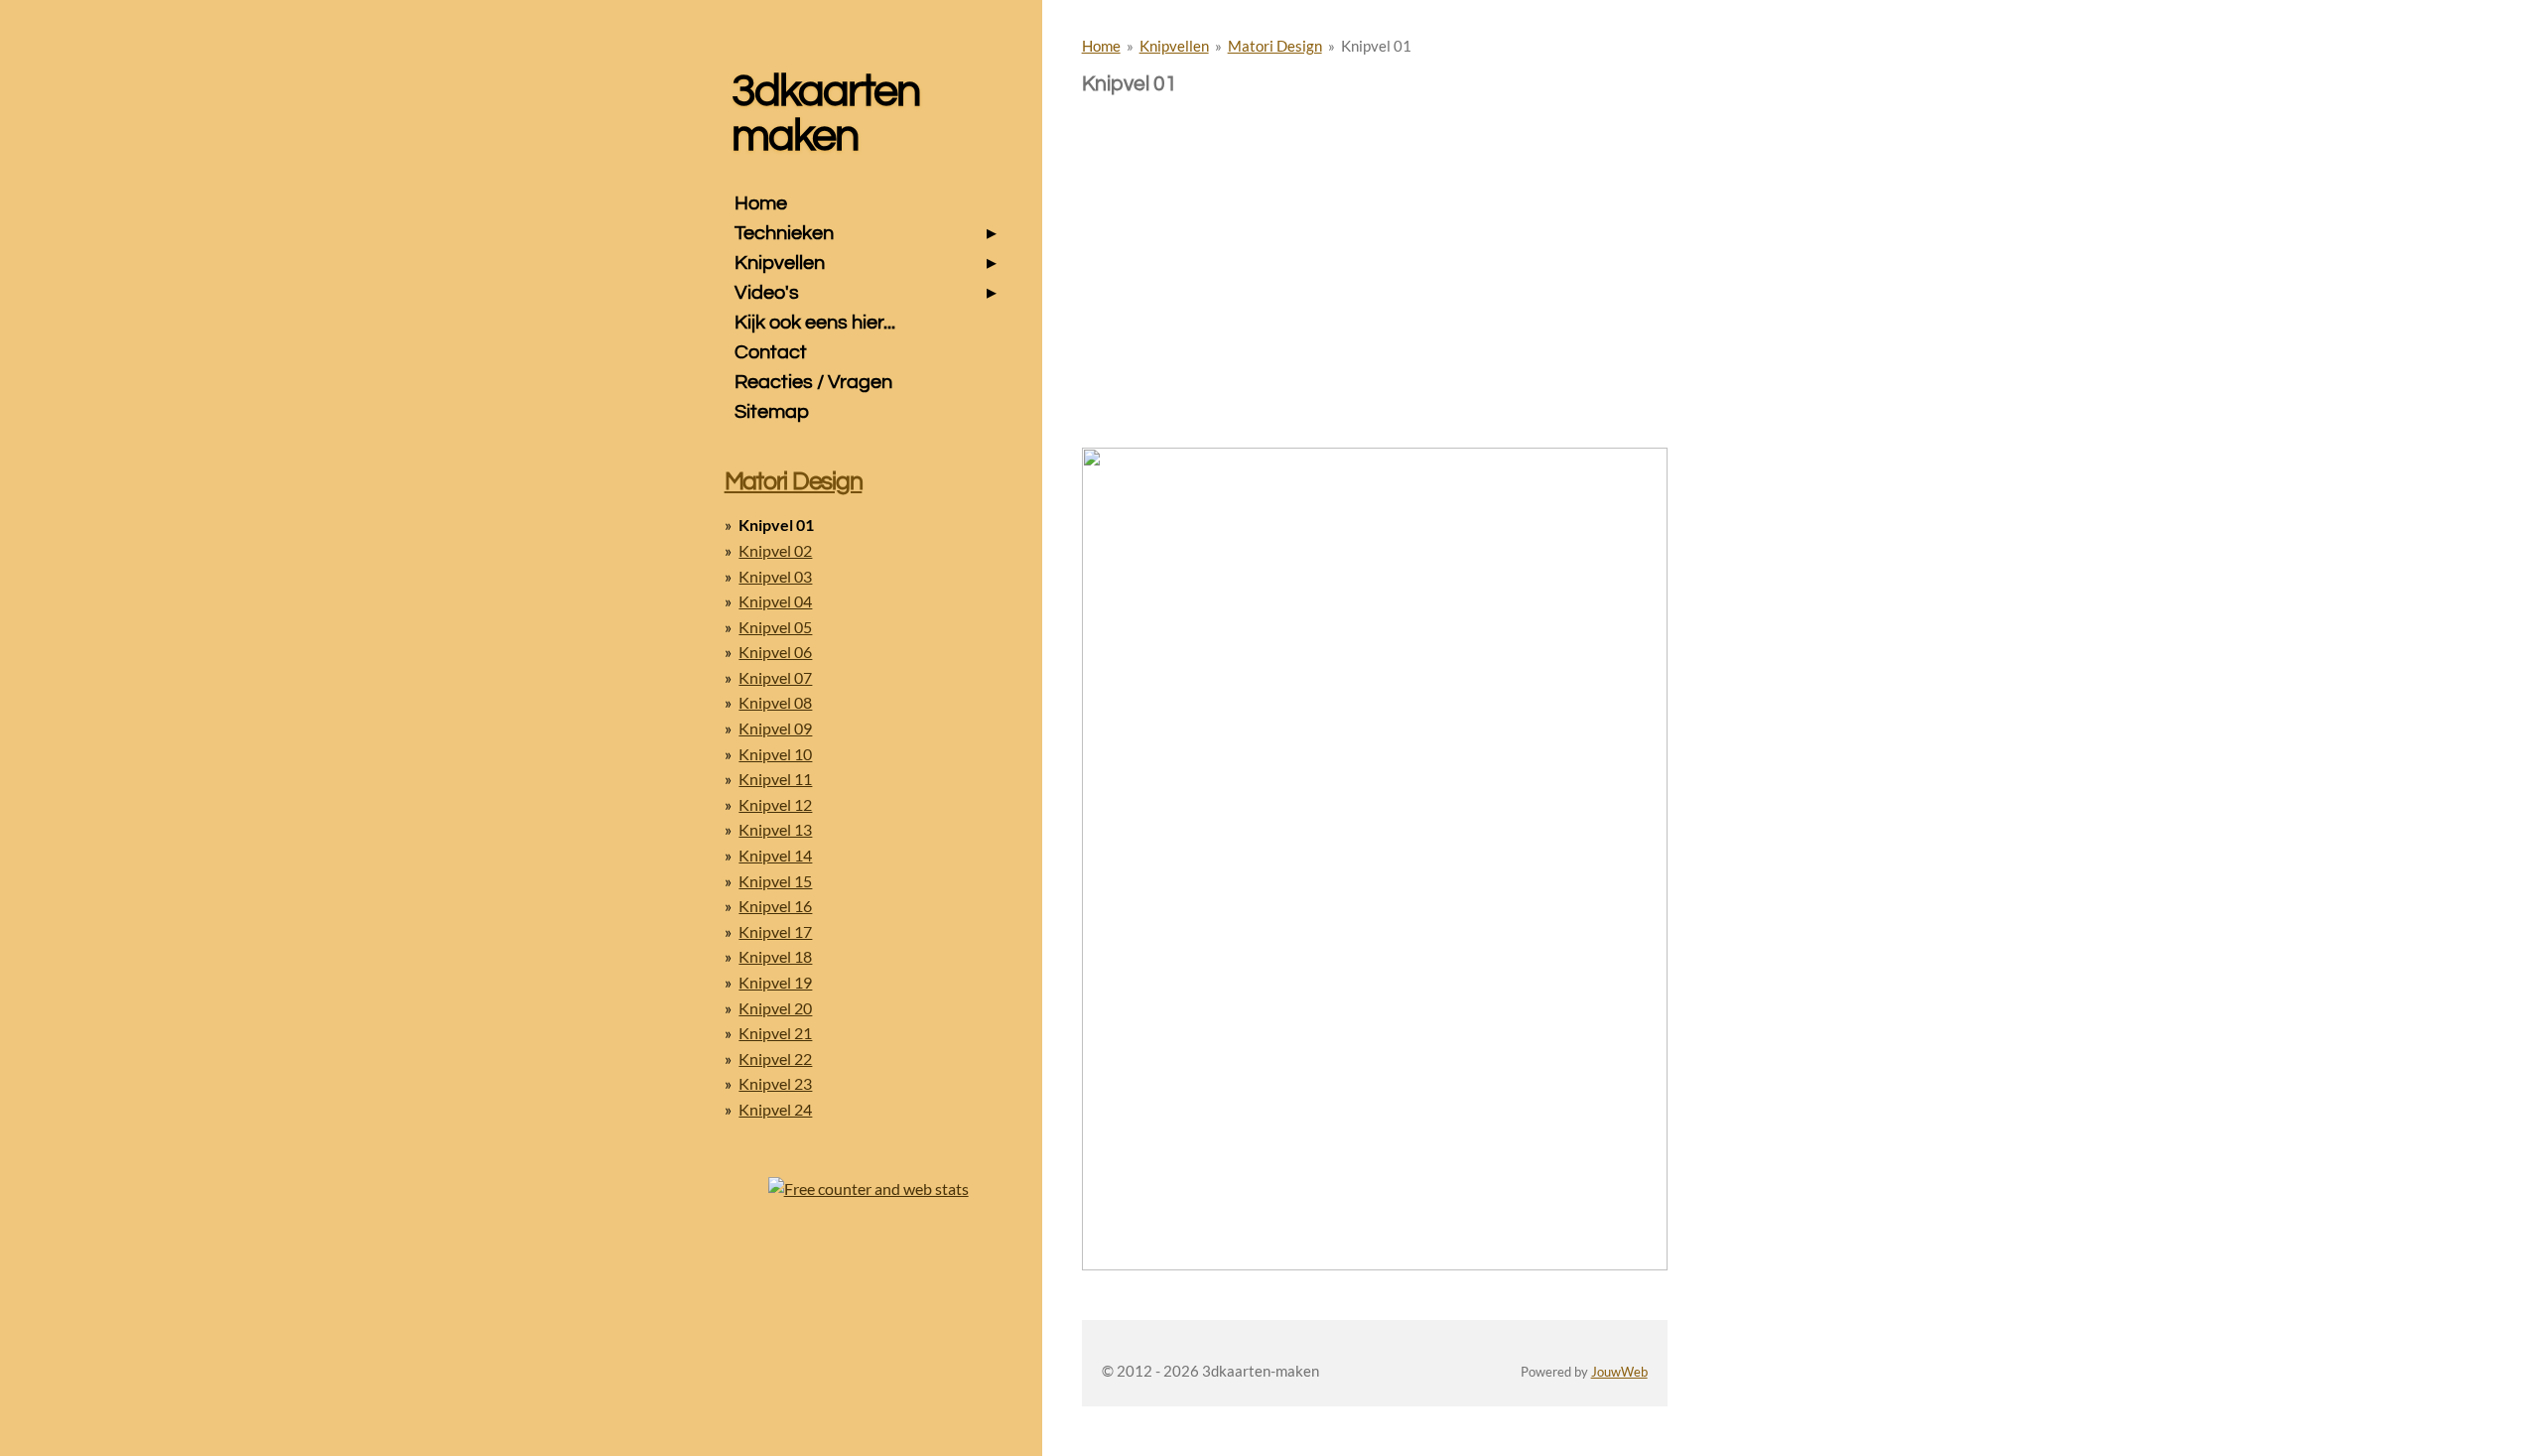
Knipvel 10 (775, 754)
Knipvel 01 (1376, 46)
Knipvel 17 (775, 931)
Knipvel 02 (775, 550)
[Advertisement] (1375, 236)
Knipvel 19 (775, 982)
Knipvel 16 (775, 906)
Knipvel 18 (775, 956)
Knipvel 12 (775, 804)
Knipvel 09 (775, 728)
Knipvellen (1174, 46)
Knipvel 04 (775, 601)
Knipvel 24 (775, 1109)
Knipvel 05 (775, 627)
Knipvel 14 (775, 855)
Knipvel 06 (775, 652)
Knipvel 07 (775, 677)
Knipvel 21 (775, 1033)
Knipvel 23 (775, 1083)
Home (1101, 46)
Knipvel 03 (775, 576)
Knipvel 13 (775, 829)
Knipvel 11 (775, 779)
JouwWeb (1619, 1372)
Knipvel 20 (775, 1008)
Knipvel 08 (775, 702)
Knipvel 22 (775, 1059)
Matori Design (1275, 46)
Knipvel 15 (775, 881)
